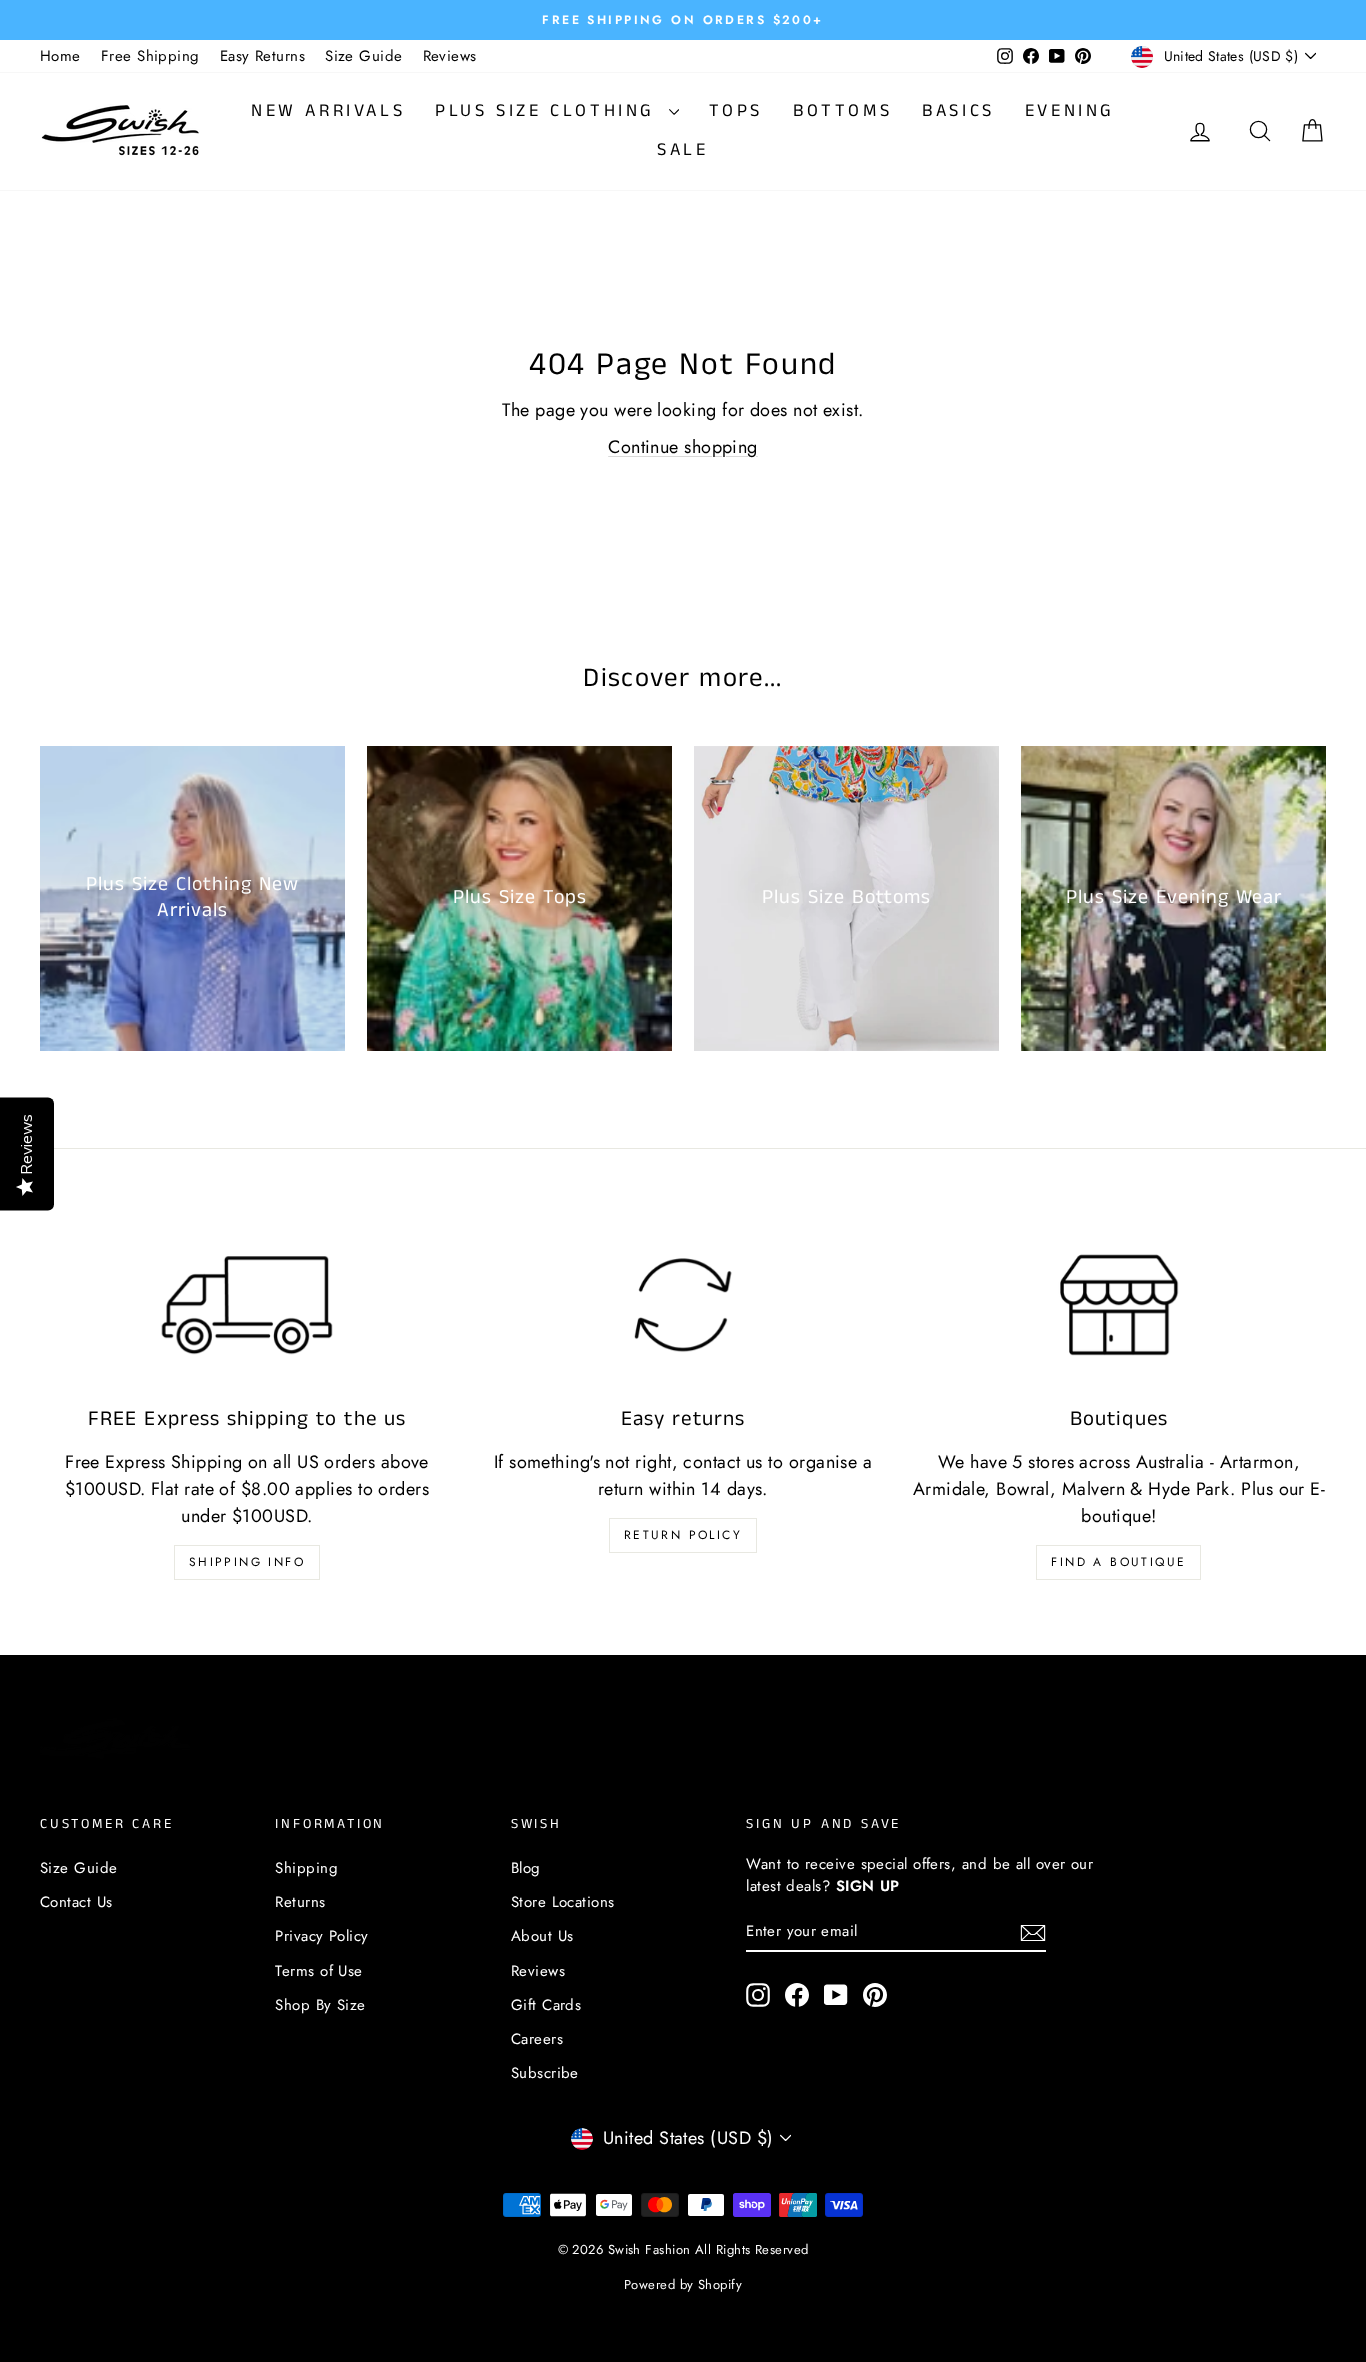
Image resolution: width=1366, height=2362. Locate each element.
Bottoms (842, 111)
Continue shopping (683, 447)
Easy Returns (262, 56)
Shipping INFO (247, 1562)
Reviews (450, 56)
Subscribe (545, 2073)
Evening (1070, 111)
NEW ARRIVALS (328, 111)
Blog (526, 1868)
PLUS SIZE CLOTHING (549, 111)
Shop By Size (320, 2005)
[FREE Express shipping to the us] (247, 1305)
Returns (300, 1902)
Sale (682, 150)
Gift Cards (546, 2005)
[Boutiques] (1119, 1305)
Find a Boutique (1118, 1562)
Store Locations (563, 1902)
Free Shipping (150, 56)
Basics (958, 111)
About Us (542, 1936)
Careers (537, 2039)
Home (60, 56)
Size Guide (364, 56)
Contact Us (76, 1902)
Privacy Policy (321, 1936)
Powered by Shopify (683, 2284)
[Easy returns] (683, 1305)
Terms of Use (318, 1971)
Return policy (683, 1535)
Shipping (306, 1868)
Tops (736, 111)
